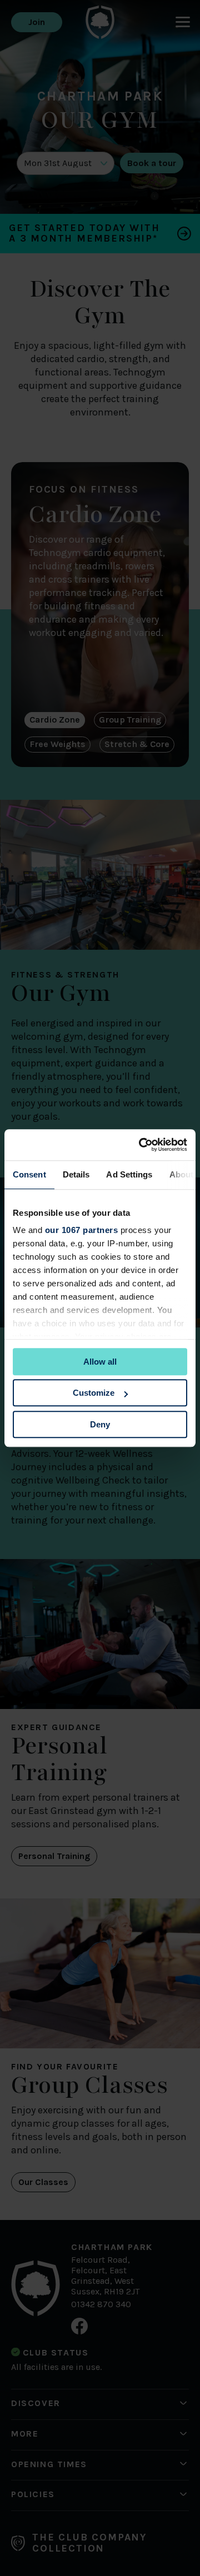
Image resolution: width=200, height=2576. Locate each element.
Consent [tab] (29, 1174)
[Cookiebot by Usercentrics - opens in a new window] (141, 1145)
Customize (94, 1393)
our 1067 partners (82, 1230)
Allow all (100, 1362)
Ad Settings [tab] (129, 1174)
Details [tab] (76, 1174)
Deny (100, 1424)
